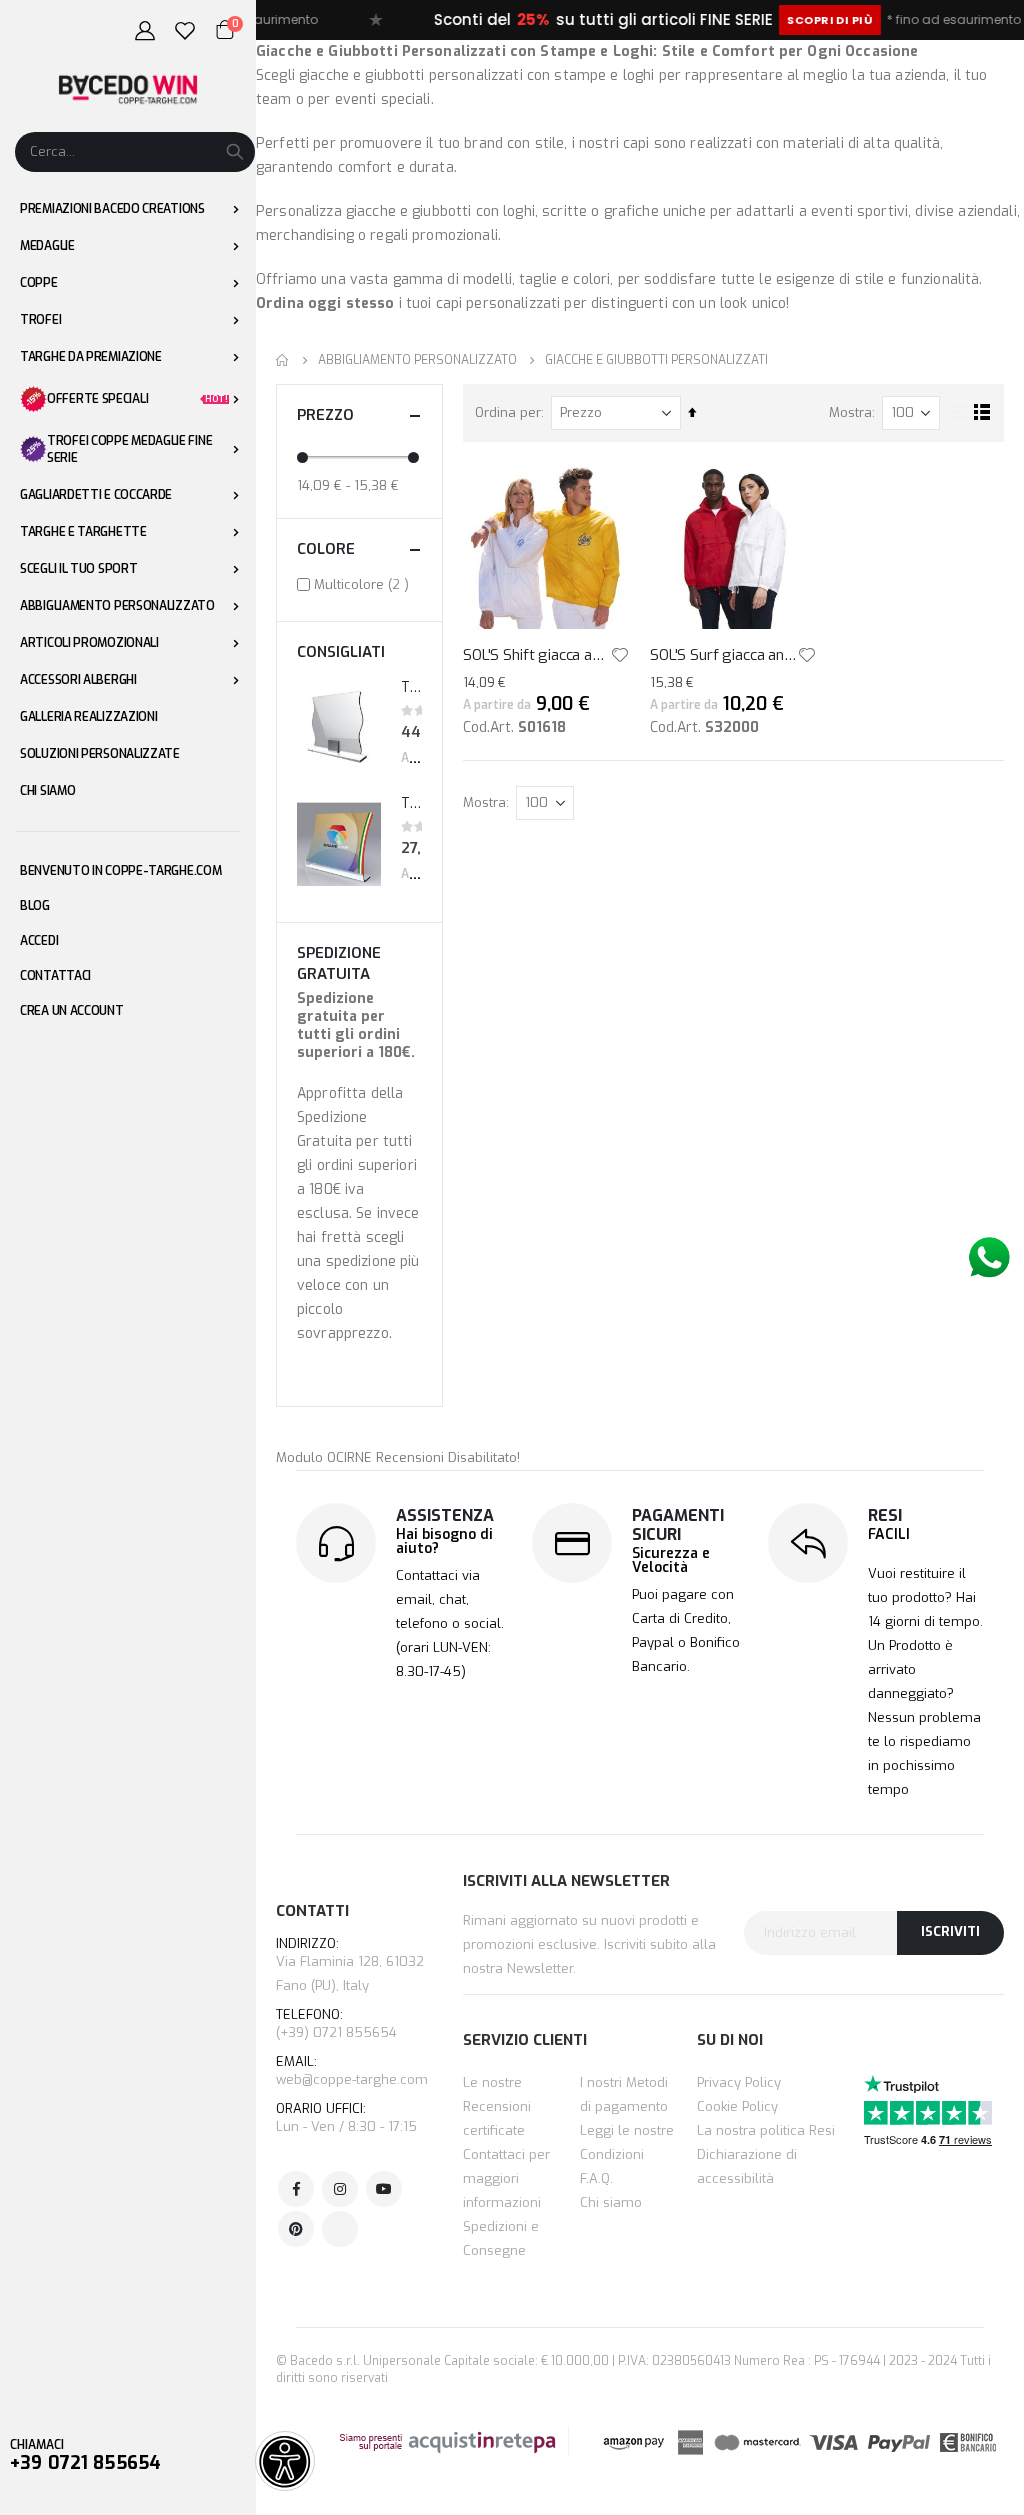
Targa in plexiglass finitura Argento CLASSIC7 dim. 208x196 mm (411, 687)
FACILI (889, 1534)
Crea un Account (72, 1011)
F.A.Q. (596, 2178)
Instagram (340, 2189)
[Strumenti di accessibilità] (285, 2461)
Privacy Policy (739, 2082)
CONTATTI (312, 1911)
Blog (35, 906)
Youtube (384, 2189)
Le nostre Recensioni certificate (497, 2106)
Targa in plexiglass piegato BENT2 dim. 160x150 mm (411, 803)
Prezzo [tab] (325, 415)
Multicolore (364, 584)
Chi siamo (611, 2202)
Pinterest (296, 2229)
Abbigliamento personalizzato (417, 360)
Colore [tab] (326, 549)
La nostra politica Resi (766, 2130)
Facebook (296, 2189)
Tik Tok (340, 2229)
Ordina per (508, 412)
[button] (620, 655)
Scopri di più (787, 20)
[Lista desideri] (185, 31)
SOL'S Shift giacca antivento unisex (536, 655)
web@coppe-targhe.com (352, 2079)
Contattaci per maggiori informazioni (506, 2178)
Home (283, 360)
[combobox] (135, 152)
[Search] (235, 152)
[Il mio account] (145, 31)
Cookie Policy (737, 2106)
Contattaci (55, 976)
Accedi (39, 941)
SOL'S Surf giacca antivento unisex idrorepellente (723, 655)
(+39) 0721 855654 (336, 2024)
